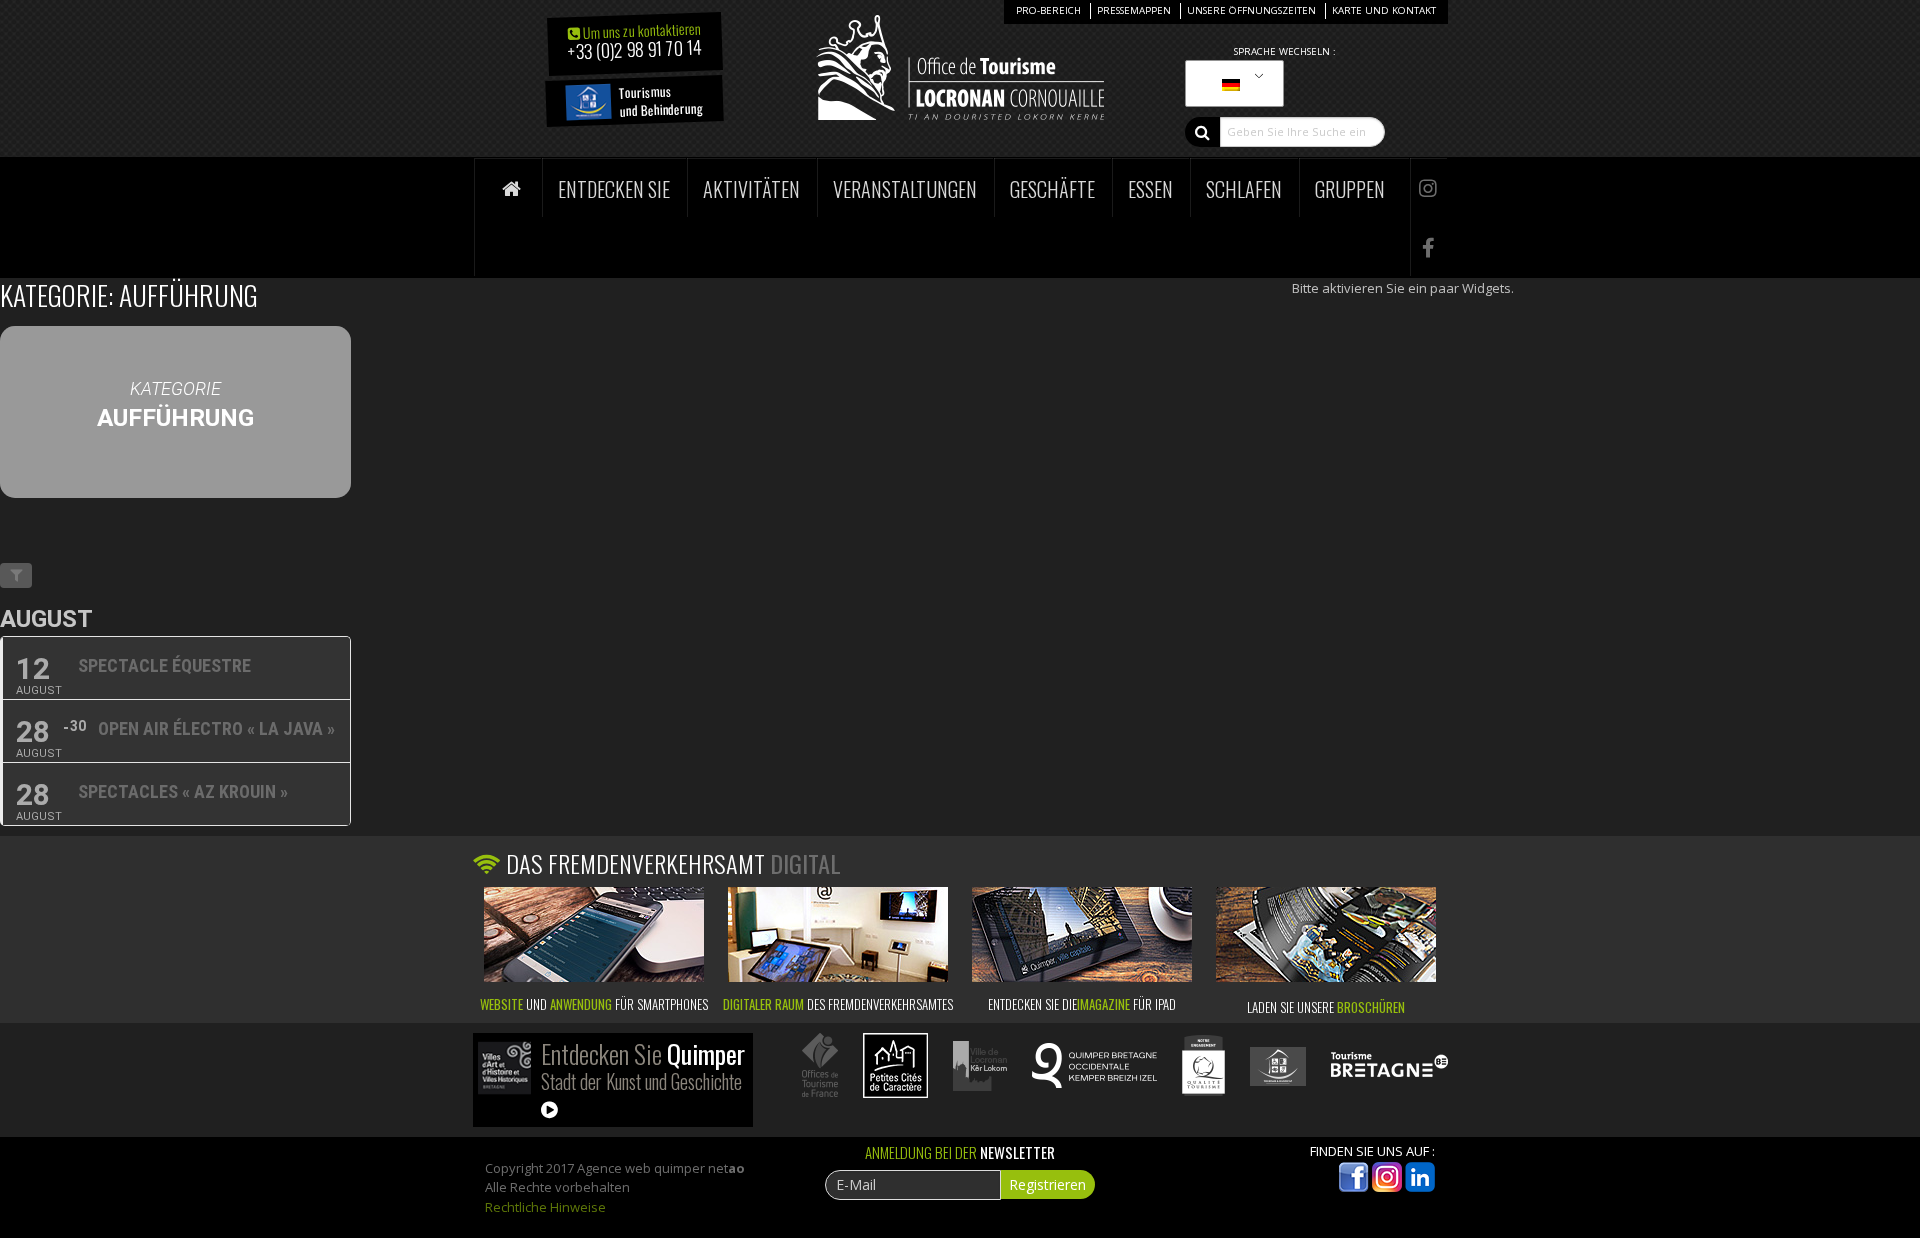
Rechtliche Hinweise (545, 1207)
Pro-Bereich (1048, 10)
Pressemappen (1134, 10)
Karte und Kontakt (1384, 10)
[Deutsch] (1231, 84)
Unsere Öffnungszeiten (1251, 10)
